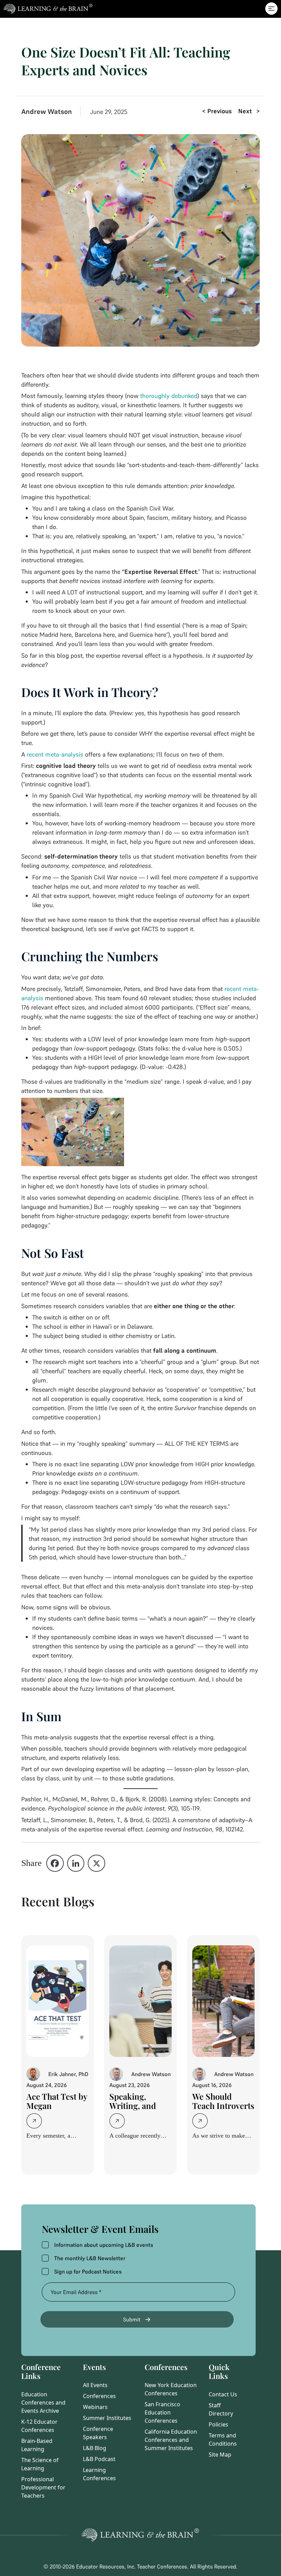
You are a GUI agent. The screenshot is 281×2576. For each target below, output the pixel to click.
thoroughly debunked (169, 396)
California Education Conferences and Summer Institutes (171, 2440)
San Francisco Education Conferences (162, 2412)
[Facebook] (55, 1863)
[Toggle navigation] (271, 9)
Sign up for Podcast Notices (88, 2271)
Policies (218, 2424)
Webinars (95, 2407)
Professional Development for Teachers (43, 2487)
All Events (95, 2385)
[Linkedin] (76, 1863)
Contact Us (223, 2394)
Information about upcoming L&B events (104, 2245)
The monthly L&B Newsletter (90, 2258)
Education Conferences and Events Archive (43, 2403)
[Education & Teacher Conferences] (46, 9)
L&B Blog (95, 2448)
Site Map (220, 2455)
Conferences (99, 2396)
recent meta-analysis (55, 754)
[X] (96, 1863)
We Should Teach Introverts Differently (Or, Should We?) (223, 2110)
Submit (132, 2319)
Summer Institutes (107, 2418)
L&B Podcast (99, 2459)
